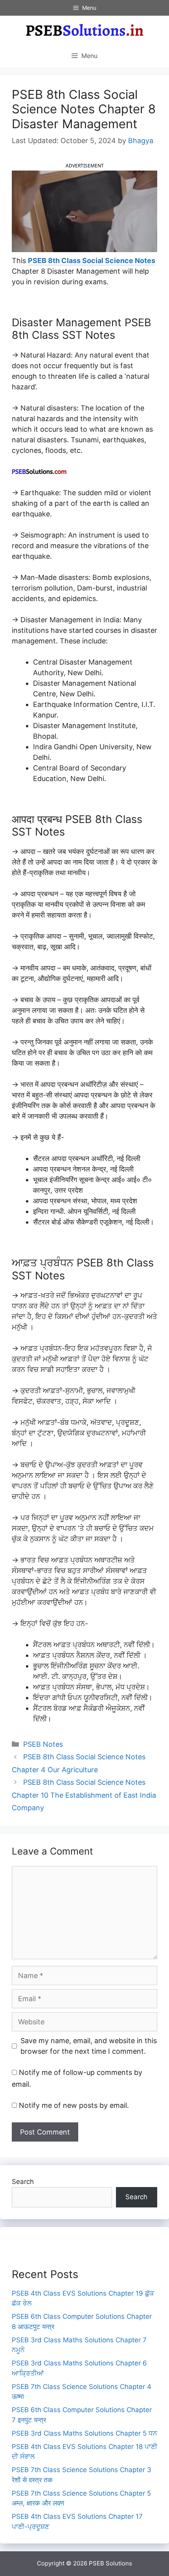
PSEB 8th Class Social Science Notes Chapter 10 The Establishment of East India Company (84, 1795)
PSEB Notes (43, 1744)
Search (23, 2182)
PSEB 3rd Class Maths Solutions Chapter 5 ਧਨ (84, 2433)
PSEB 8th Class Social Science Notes (92, 261)
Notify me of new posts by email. (74, 2105)
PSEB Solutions (110, 2563)
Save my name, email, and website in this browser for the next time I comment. (89, 2046)
